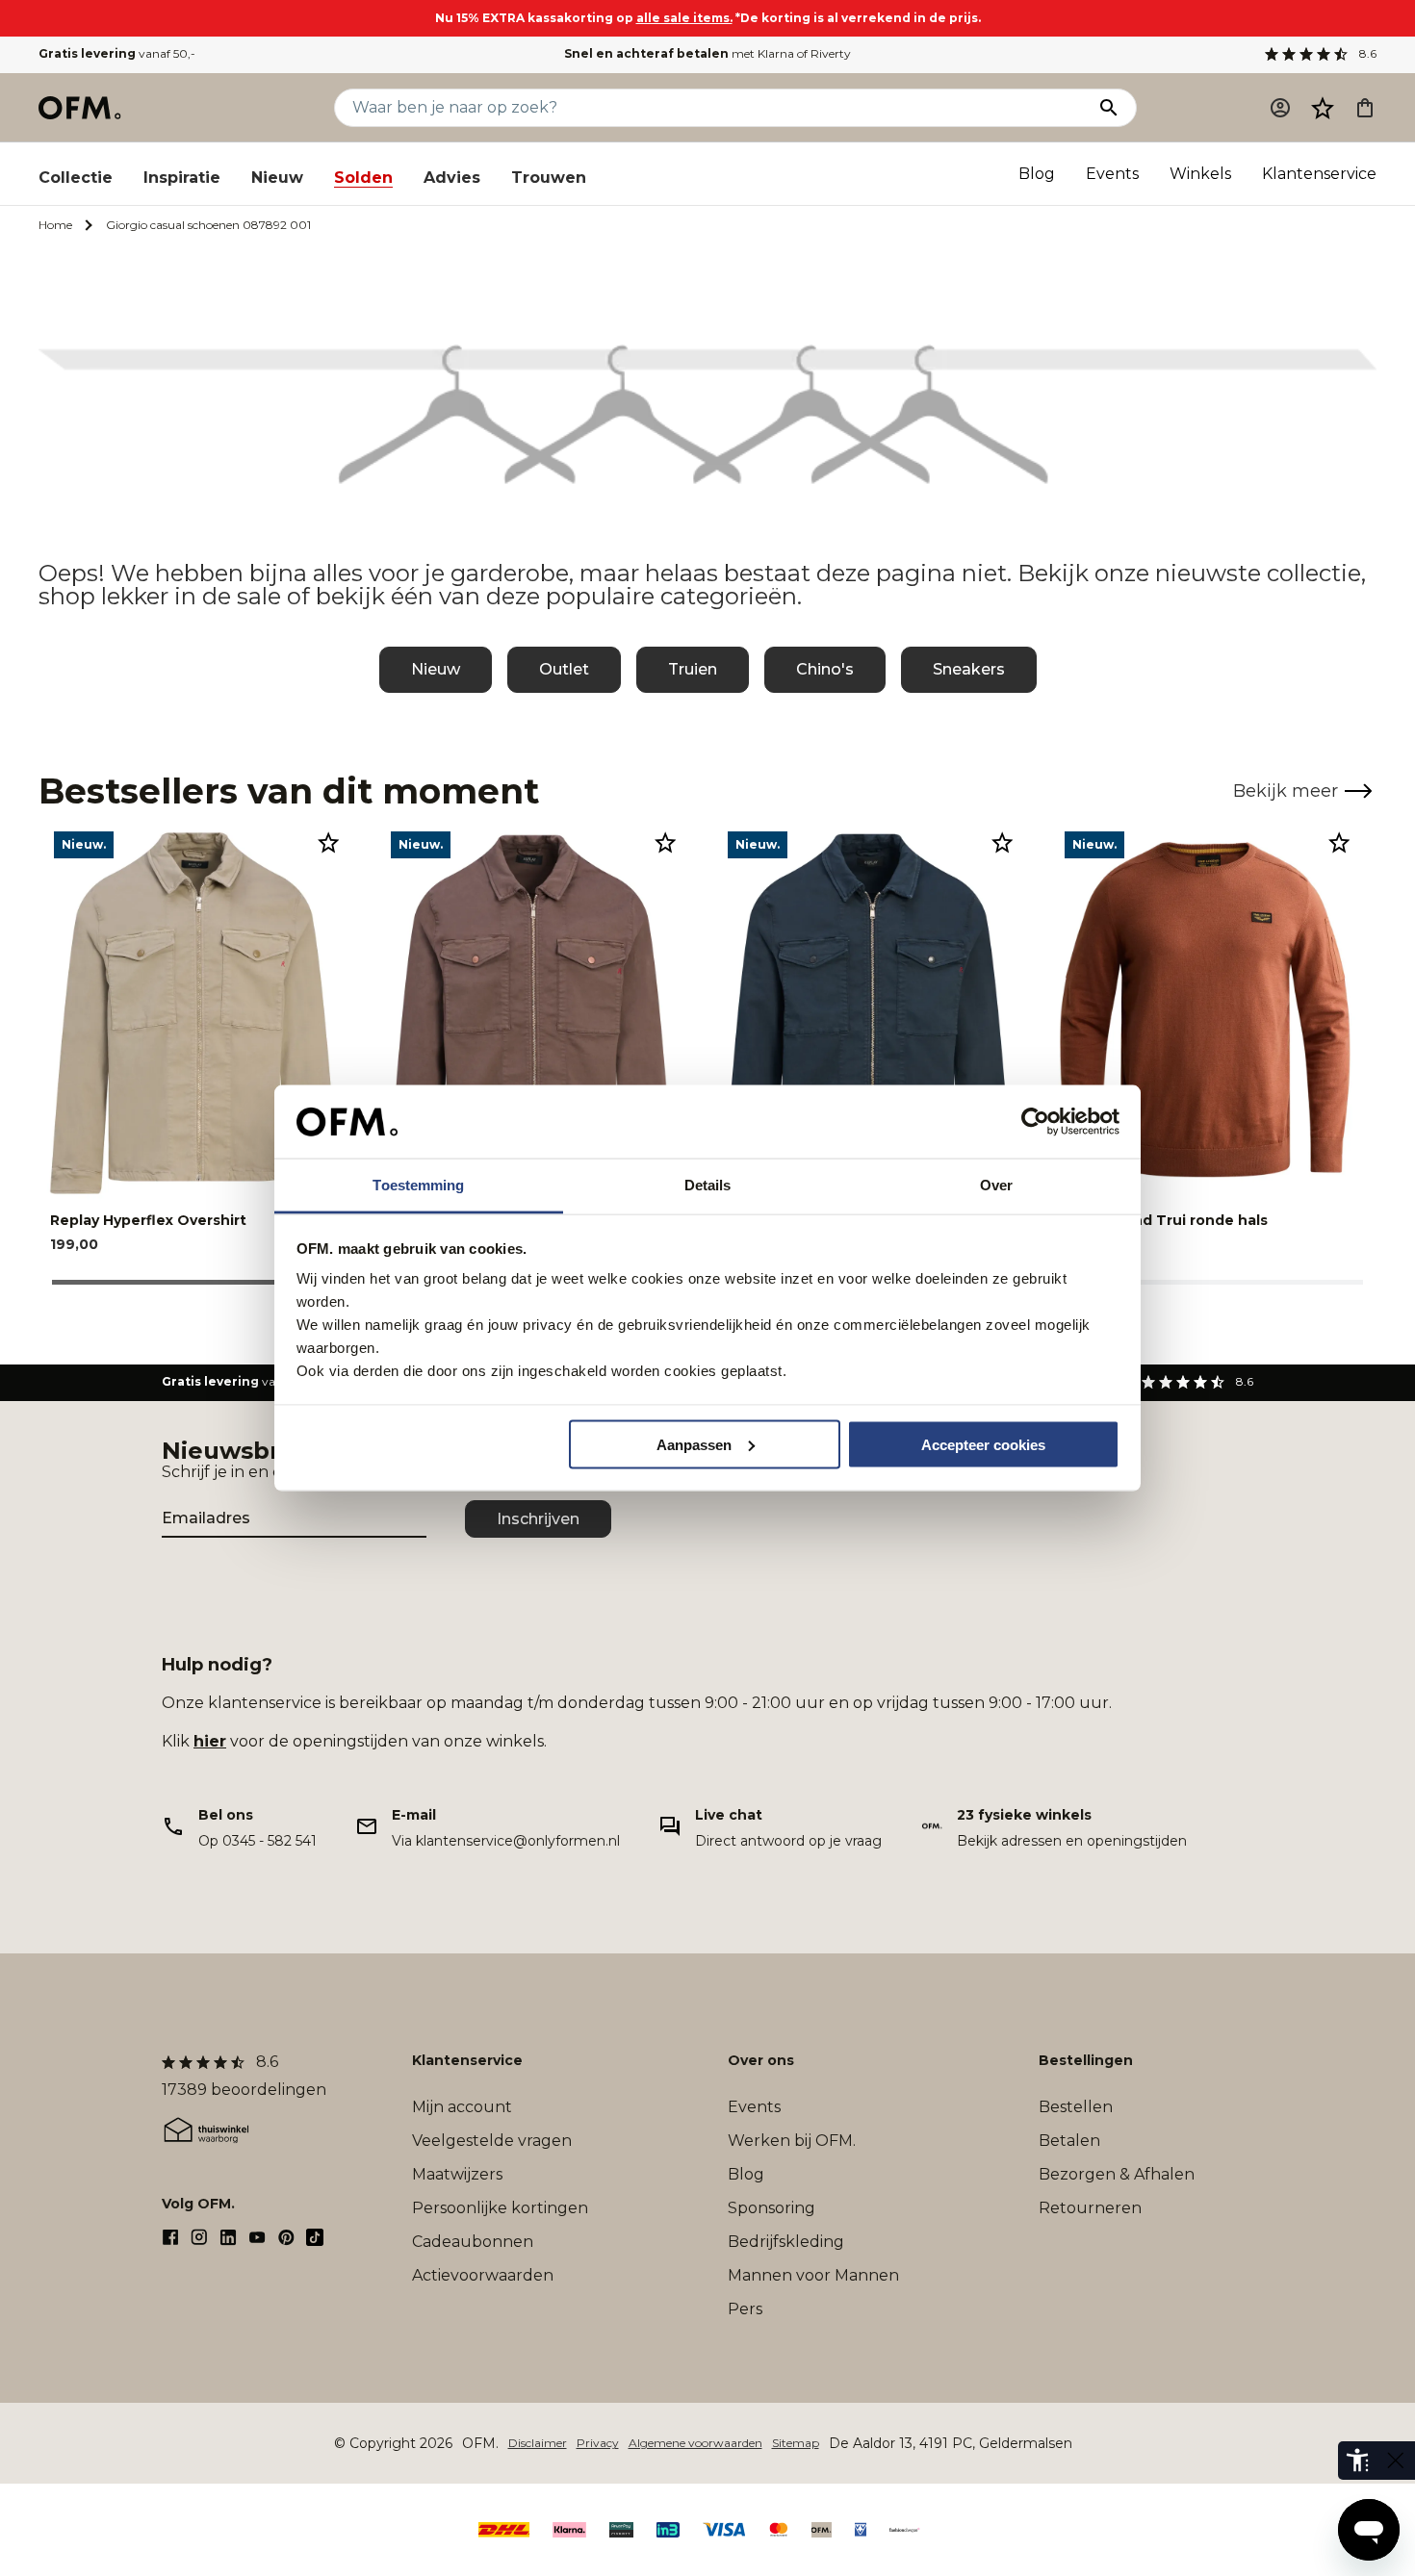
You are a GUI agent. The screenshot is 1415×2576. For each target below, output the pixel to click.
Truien (693, 669)
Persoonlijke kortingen (500, 2208)
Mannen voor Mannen (813, 2275)
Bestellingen (1086, 2060)
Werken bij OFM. (792, 2141)
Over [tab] (996, 1185)
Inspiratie (182, 178)
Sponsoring (772, 2208)
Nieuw (277, 178)
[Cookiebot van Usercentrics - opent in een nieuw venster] (1035, 1122)
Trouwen (549, 178)
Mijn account (462, 2107)
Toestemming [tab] (418, 1185)
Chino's (825, 669)
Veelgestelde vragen (492, 2141)
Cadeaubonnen (473, 2242)
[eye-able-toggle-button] (1396, 2461)
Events (1112, 174)
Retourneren (1090, 2208)
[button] (1323, 108)
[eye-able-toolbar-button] (1357, 2461)
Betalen (1069, 2141)
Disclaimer (538, 2443)
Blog (1037, 174)
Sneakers (969, 669)
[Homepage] (81, 108)
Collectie (76, 178)
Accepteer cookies (983, 1444)
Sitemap (796, 2443)
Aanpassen (694, 1444)
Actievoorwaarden (483, 2275)
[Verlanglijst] (1323, 108)
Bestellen (1076, 2107)
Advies (452, 178)
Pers (745, 2309)
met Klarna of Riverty (707, 53)
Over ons (761, 2060)
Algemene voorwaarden (695, 2443)
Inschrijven (538, 1519)
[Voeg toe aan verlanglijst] (328, 842)
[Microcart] (1365, 108)
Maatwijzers (457, 2174)
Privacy (598, 2443)
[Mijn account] (1280, 108)
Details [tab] (708, 1185)
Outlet (564, 669)
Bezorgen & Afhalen (1117, 2174)
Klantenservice (1319, 174)
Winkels (1200, 174)
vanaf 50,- (117, 53)
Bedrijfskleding (786, 2242)
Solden (363, 178)
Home (55, 225)
